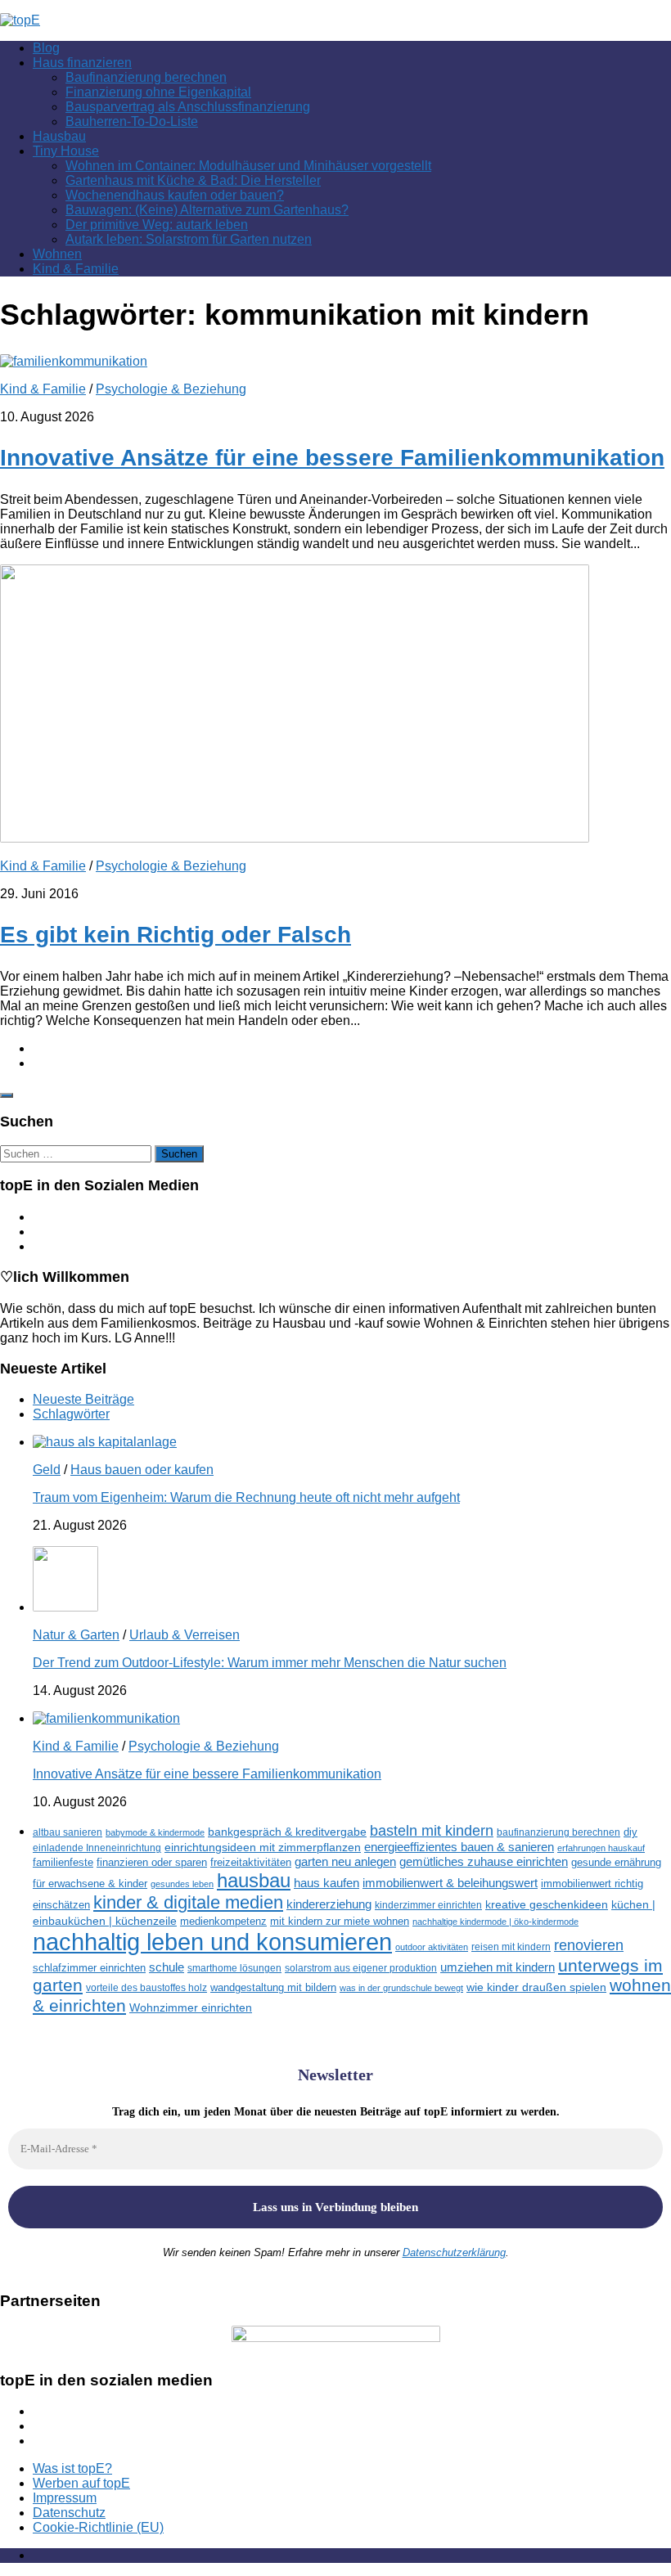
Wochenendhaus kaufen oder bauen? (175, 195)
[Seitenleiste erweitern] (7, 1095)
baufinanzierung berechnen (558, 1832)
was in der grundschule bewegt (401, 1988)
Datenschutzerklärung (454, 2252)
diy (630, 1832)
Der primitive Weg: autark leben (157, 225)
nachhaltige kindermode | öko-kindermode (495, 1922)
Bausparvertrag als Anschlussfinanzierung (188, 107)
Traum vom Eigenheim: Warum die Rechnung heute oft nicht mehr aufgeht (246, 1497)
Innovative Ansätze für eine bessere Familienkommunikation (332, 458)
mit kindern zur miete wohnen (340, 1921)
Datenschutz (69, 2513)
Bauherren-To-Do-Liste (132, 121)
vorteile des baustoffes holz (146, 1987)
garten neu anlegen (345, 1862)
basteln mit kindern (432, 1831)
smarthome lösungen (234, 1968)
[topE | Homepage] (20, 20)
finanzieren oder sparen (152, 1862)
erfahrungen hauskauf (601, 1848)
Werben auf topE (81, 2483)
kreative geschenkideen (547, 1905)
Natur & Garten (76, 1635)
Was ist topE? (72, 2468)
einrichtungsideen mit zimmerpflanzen (263, 1848)
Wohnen (57, 254)
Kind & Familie (76, 269)
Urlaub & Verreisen (185, 1635)
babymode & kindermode (155, 1832)
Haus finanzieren (82, 63)
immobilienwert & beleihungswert (450, 1883)
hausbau (254, 1880)
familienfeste (63, 1862)
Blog (46, 48)
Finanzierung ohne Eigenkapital (158, 92)
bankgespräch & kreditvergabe (287, 1832)
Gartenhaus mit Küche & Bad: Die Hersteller (193, 180)
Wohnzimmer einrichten (191, 2008)
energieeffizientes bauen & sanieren (459, 1847)
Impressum (65, 2498)
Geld (47, 1470)
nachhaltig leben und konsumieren (212, 1942)
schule (167, 1967)
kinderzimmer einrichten (428, 1905)
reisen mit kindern (511, 1947)
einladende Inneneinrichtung (97, 1848)
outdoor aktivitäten (432, 1947)
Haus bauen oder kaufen (142, 1470)
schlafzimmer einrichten (89, 1968)
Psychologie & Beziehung (171, 389)
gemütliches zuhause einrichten (484, 1862)
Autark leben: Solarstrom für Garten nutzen (189, 239)
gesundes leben (182, 1884)
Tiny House (66, 151)
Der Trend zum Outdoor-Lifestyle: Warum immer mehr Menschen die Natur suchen (270, 1663)
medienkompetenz (223, 1921)
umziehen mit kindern (498, 1967)
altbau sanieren (68, 1832)
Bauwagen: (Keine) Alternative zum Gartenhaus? (207, 210)
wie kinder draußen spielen (536, 1987)
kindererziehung (329, 1904)
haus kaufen (326, 1883)
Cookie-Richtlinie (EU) (98, 2527)
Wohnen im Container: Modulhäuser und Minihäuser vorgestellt (248, 166)
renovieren (589, 1945)
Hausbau (59, 136)
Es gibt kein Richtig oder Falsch (176, 935)
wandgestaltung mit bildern (273, 1987)
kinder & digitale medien (188, 1902)
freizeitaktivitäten (251, 1862)
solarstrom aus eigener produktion (361, 1968)
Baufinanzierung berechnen (146, 77)
